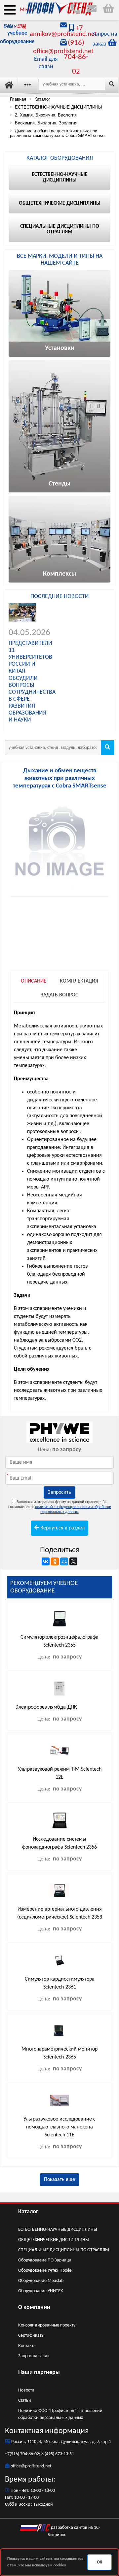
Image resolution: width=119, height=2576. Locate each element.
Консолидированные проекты (47, 2325)
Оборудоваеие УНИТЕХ (40, 2291)
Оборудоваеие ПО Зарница (45, 2260)
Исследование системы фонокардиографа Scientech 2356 (59, 1843)
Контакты (27, 2346)
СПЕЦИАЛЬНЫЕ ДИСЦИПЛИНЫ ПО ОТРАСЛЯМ (64, 2250)
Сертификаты (31, 2336)
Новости (26, 2390)
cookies (60, 2565)
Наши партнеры (39, 2373)
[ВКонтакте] (46, 1561)
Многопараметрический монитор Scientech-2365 (59, 2053)
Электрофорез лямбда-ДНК (46, 1707)
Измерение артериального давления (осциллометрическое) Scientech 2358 (60, 1913)
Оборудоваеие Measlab (41, 2281)
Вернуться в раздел (62, 1528)
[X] (73, 1561)
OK (99, 2562)
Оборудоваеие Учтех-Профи (45, 2271)
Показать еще (59, 2180)
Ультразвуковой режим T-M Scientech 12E (60, 1773)
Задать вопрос (59, 995)
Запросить (59, 1492)
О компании (34, 2308)
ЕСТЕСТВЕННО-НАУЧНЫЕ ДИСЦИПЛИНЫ (58, 2230)
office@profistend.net (31, 2466)
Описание (34, 981)
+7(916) (13, 2454)
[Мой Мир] (64, 1561)
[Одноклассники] (55, 1561)
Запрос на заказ (34, 2356)
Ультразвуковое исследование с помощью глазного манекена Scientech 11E (59, 2127)
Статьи (25, 2401)
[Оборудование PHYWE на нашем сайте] (59, 1432)
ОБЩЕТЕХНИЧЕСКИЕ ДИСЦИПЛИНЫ (54, 2240)
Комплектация (79, 981)
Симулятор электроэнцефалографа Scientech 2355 (59, 1641)
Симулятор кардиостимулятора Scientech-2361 (60, 1983)
